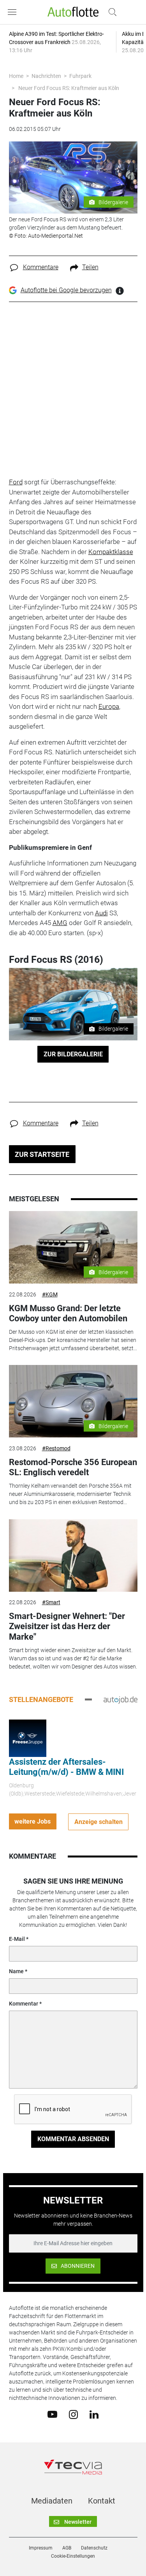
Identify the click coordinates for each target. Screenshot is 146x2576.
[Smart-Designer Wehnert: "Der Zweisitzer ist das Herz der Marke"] (73, 1555)
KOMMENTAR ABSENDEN (73, 2139)
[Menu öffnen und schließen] (14, 12)
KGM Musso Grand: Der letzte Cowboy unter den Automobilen (68, 1313)
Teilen (90, 267)
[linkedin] (94, 2414)
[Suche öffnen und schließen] (111, 12)
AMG (60, 923)
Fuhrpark (80, 76)
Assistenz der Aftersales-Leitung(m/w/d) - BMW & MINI (66, 1767)
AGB (67, 2548)
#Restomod (56, 1448)
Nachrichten (46, 76)
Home (16, 76)
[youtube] (52, 2414)
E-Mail (17, 1939)
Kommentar (24, 2004)
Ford (16, 482)
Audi (101, 913)
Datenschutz (94, 2548)
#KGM (50, 1294)
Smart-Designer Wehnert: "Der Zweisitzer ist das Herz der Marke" (67, 1626)
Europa (109, 706)
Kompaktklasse (111, 552)
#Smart (51, 1602)
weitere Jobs (33, 1821)
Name (16, 1971)
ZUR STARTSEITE (42, 1154)
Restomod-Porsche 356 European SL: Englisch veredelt (73, 1467)
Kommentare (41, 267)
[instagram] (73, 2414)
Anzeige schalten (99, 1822)
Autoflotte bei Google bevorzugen (66, 290)
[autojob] (120, 1699)
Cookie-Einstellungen (73, 2556)
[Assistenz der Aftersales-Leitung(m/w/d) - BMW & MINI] (28, 1737)
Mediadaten (52, 2501)
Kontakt (102, 2501)
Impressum (41, 2548)
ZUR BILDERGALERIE (73, 1054)
